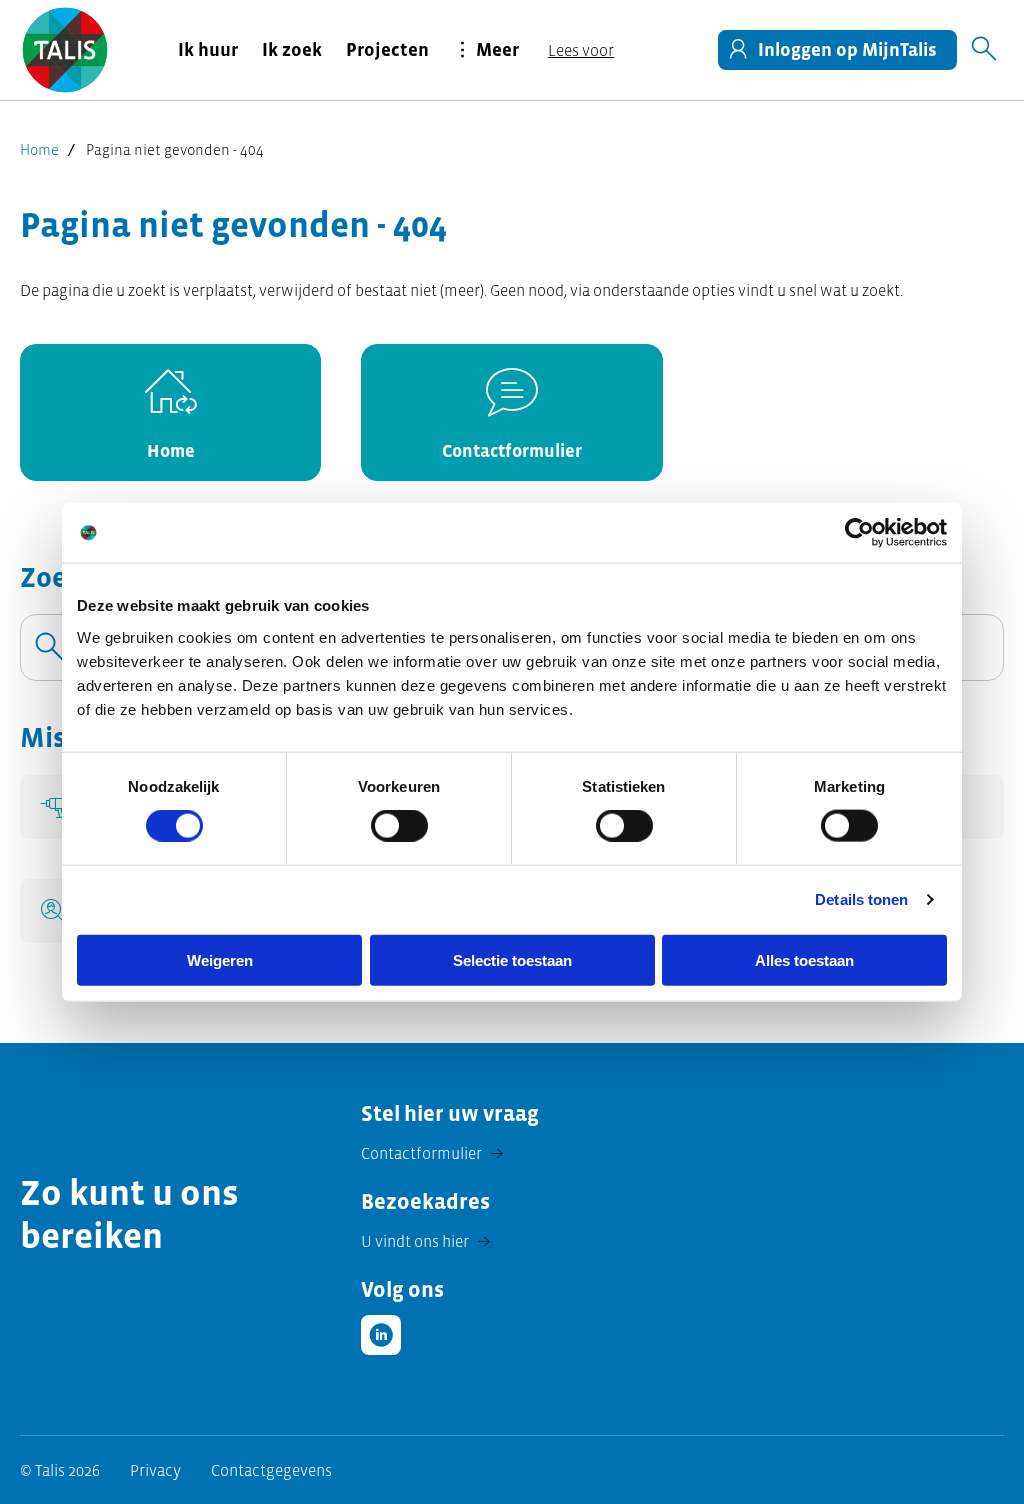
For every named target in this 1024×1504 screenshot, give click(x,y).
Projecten (387, 49)
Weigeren (220, 959)
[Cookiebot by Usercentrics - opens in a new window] (859, 533)
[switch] (399, 826)
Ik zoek (292, 49)
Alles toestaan (804, 959)
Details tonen (861, 899)
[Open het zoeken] (984, 50)
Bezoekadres (425, 1201)
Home (39, 149)
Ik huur (208, 49)
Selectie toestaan (512, 959)
